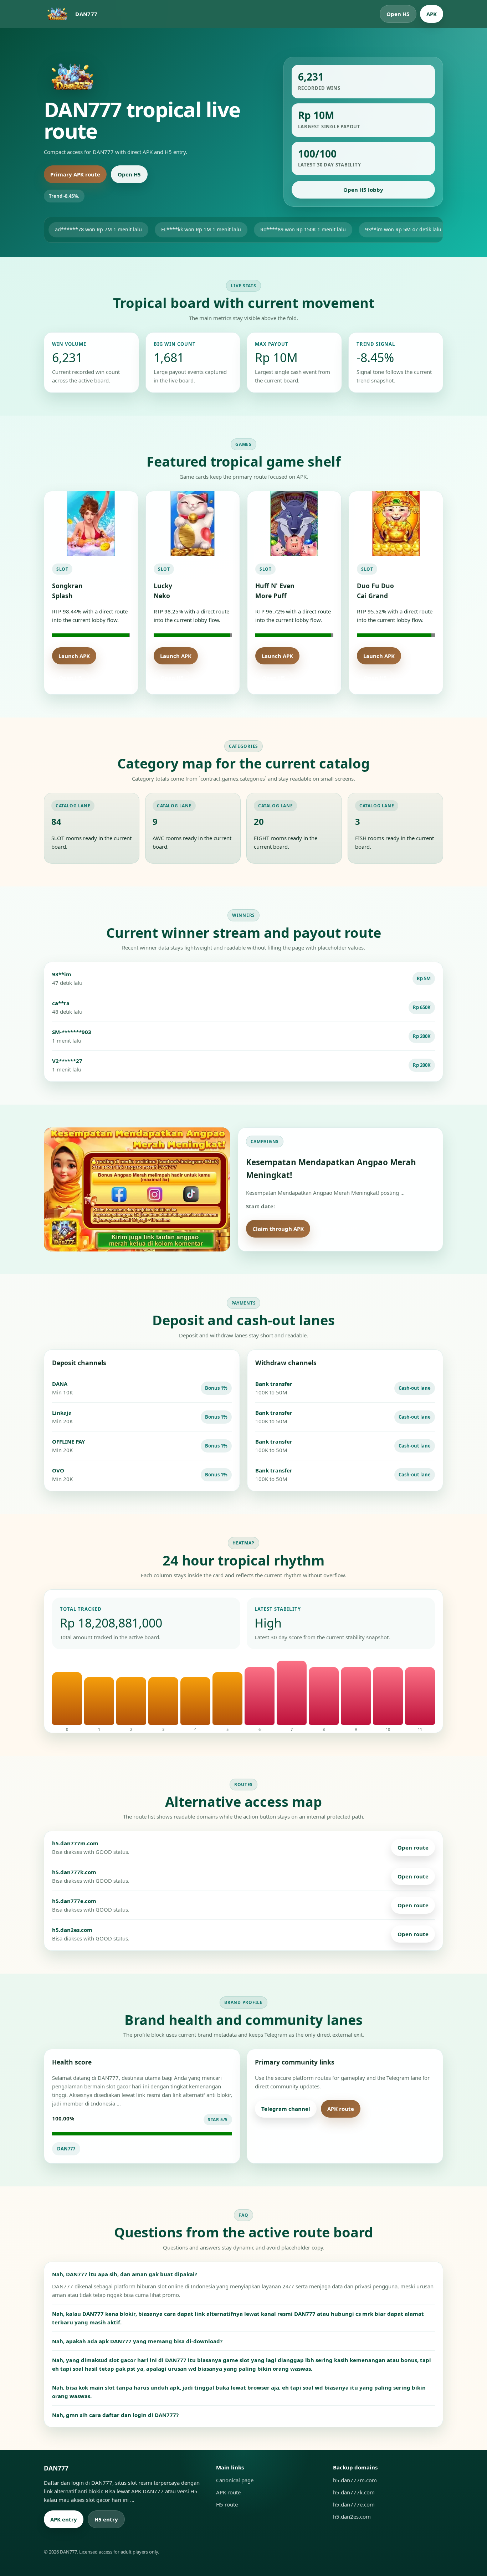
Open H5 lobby (363, 190)
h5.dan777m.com (355, 2480)
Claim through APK (278, 1229)
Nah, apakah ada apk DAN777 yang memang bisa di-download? (137, 2341)
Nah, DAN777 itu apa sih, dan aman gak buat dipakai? (125, 2274)
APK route (341, 2109)
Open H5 (398, 14)
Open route (413, 1847)
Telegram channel (286, 2109)
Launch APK (74, 656)
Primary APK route (75, 174)
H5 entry (106, 2519)
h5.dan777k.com (354, 2492)
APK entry (64, 2519)
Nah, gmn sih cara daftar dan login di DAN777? (115, 2415)
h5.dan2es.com (352, 2516)
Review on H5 (339, 1229)
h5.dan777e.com (354, 2504)
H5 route (383, 2109)
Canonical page (235, 2480)
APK (432, 14)
